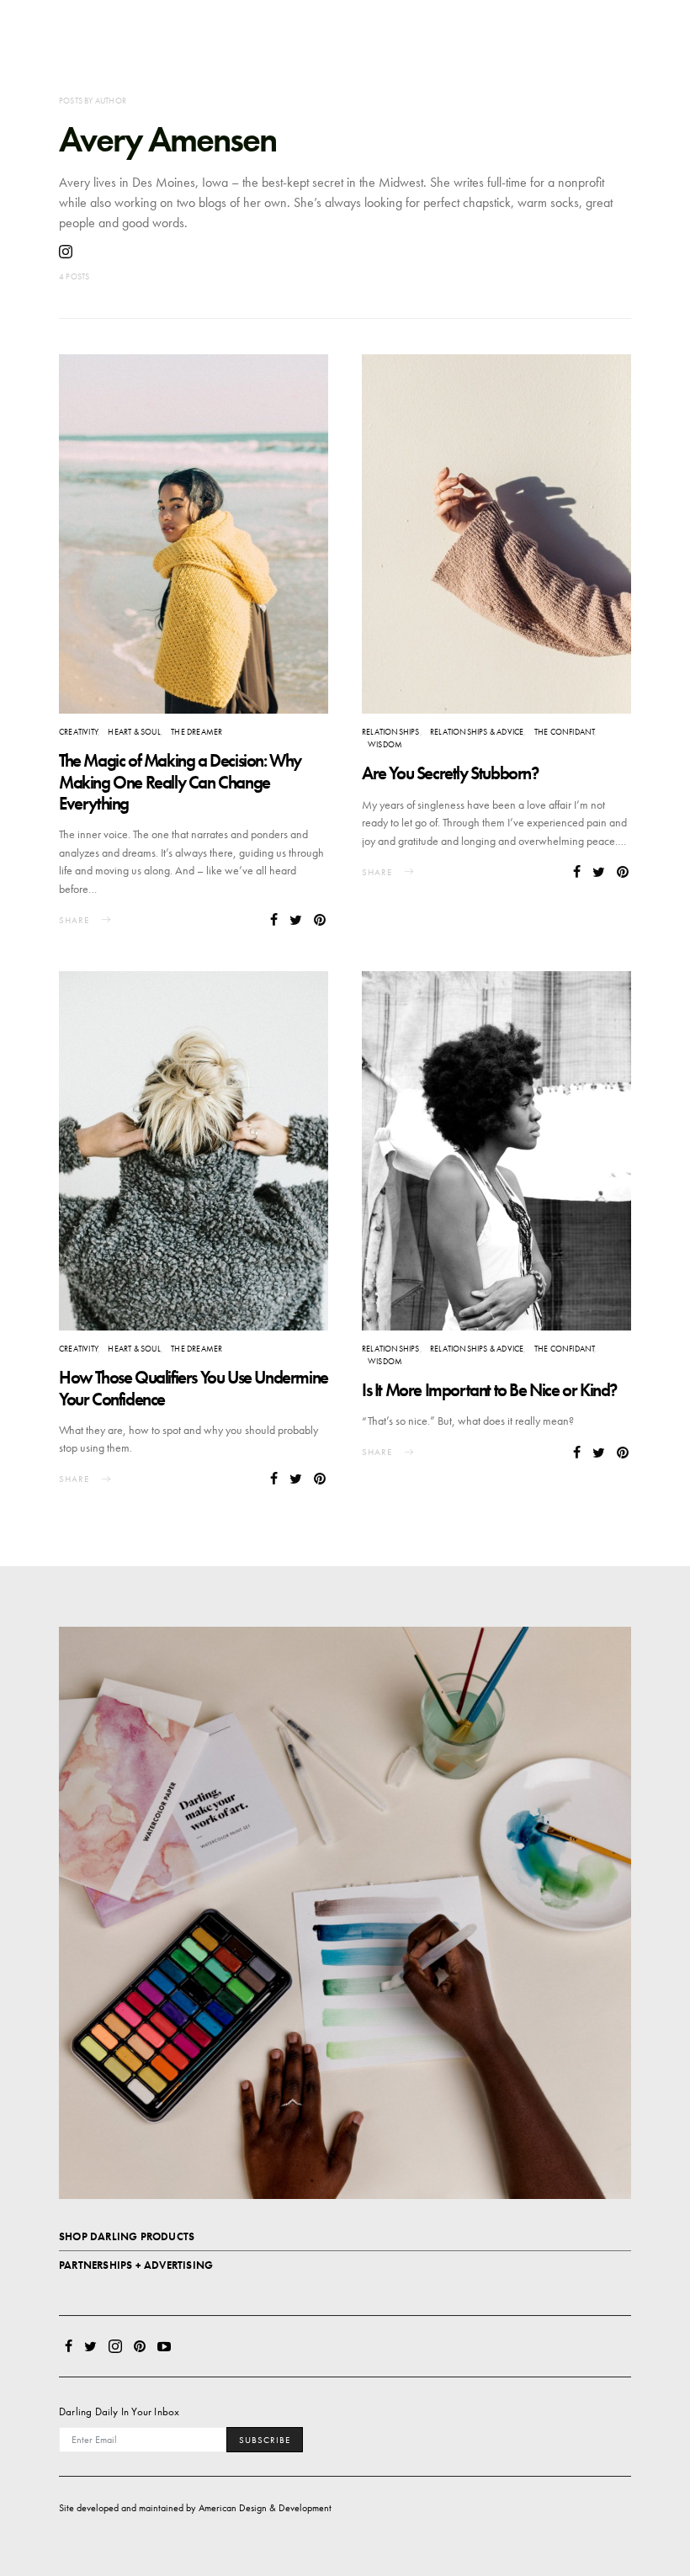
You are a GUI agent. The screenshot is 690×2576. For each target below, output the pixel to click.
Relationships (391, 732)
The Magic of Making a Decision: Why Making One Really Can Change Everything (180, 781)
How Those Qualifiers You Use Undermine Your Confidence (194, 1388)
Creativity (78, 732)
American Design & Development (265, 2508)
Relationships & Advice (477, 732)
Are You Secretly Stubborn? (450, 773)
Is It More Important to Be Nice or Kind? (489, 1390)
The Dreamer (196, 732)
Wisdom (385, 744)
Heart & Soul (134, 732)
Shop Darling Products (127, 2236)
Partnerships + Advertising (136, 2265)
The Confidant (565, 732)
